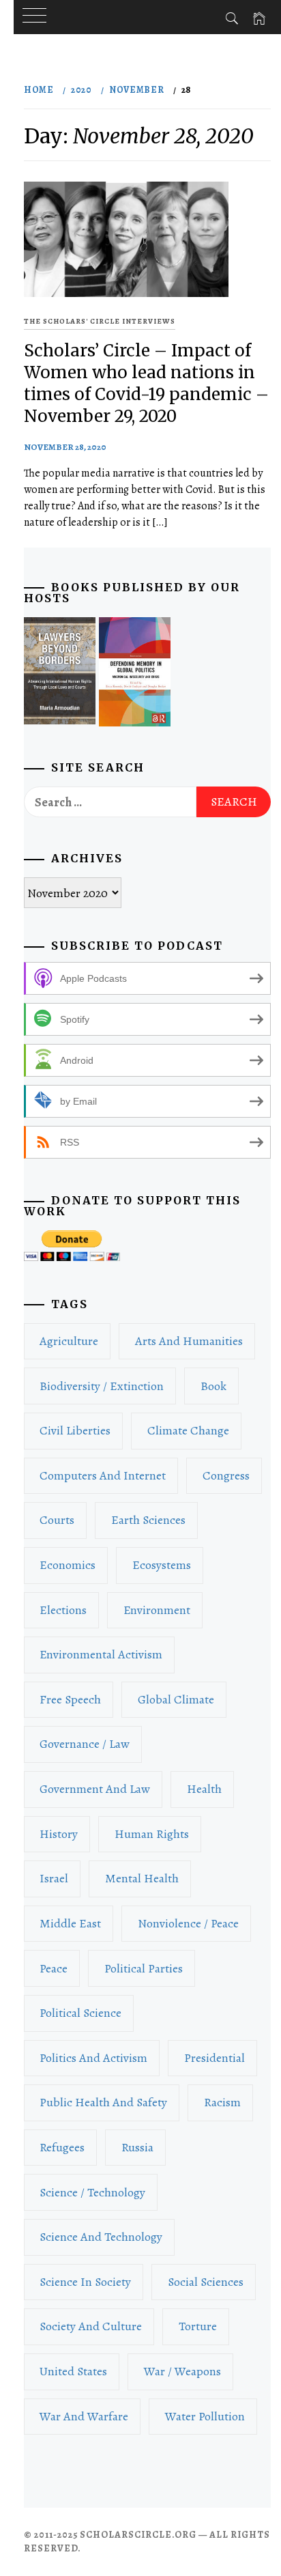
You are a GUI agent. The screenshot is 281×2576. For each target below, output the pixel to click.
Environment (157, 1610)
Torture (198, 2326)
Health (204, 1789)
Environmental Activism (101, 1654)
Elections (63, 1610)
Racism (222, 2102)
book (213, 1386)
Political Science (80, 2013)
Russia (137, 2147)
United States (73, 2371)
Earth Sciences (148, 1520)
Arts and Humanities (189, 1341)
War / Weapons (182, 2371)
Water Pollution (205, 2416)
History (59, 1834)
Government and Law (95, 1789)
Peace (54, 1968)
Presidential (215, 2058)
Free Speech (70, 1699)
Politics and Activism (93, 2058)
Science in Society (85, 2282)
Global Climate (176, 1699)
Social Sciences (206, 2282)
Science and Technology (101, 2237)
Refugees (62, 2147)
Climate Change (188, 1430)
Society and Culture (91, 2326)
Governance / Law (85, 1744)
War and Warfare (84, 2416)
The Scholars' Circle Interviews (100, 321)
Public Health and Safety (103, 2102)
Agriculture (69, 1341)
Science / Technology (92, 2192)
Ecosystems (162, 1565)
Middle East (70, 1923)
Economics (68, 1565)
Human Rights (152, 1834)
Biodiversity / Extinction (102, 1386)
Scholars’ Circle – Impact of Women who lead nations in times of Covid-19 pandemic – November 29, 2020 (146, 383)
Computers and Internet (103, 1475)
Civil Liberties (75, 1430)
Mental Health (142, 1878)
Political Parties (144, 1968)
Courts (57, 1520)
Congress (226, 1475)
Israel (54, 1878)
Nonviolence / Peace (188, 1923)
